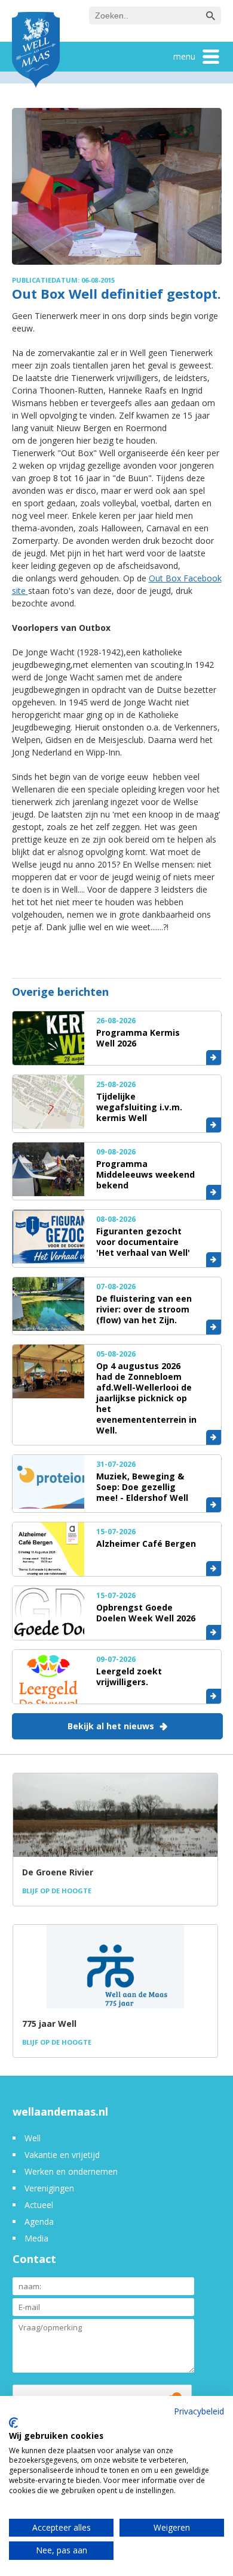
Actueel (39, 2205)
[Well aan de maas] (36, 51)
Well (33, 2138)
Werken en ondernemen (71, 2171)
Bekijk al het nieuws (111, 1726)
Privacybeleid (199, 2411)
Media (36, 2238)
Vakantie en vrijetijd (62, 2155)
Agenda (39, 2222)
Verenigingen (49, 2188)
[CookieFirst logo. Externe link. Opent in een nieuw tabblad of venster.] (13, 2423)
